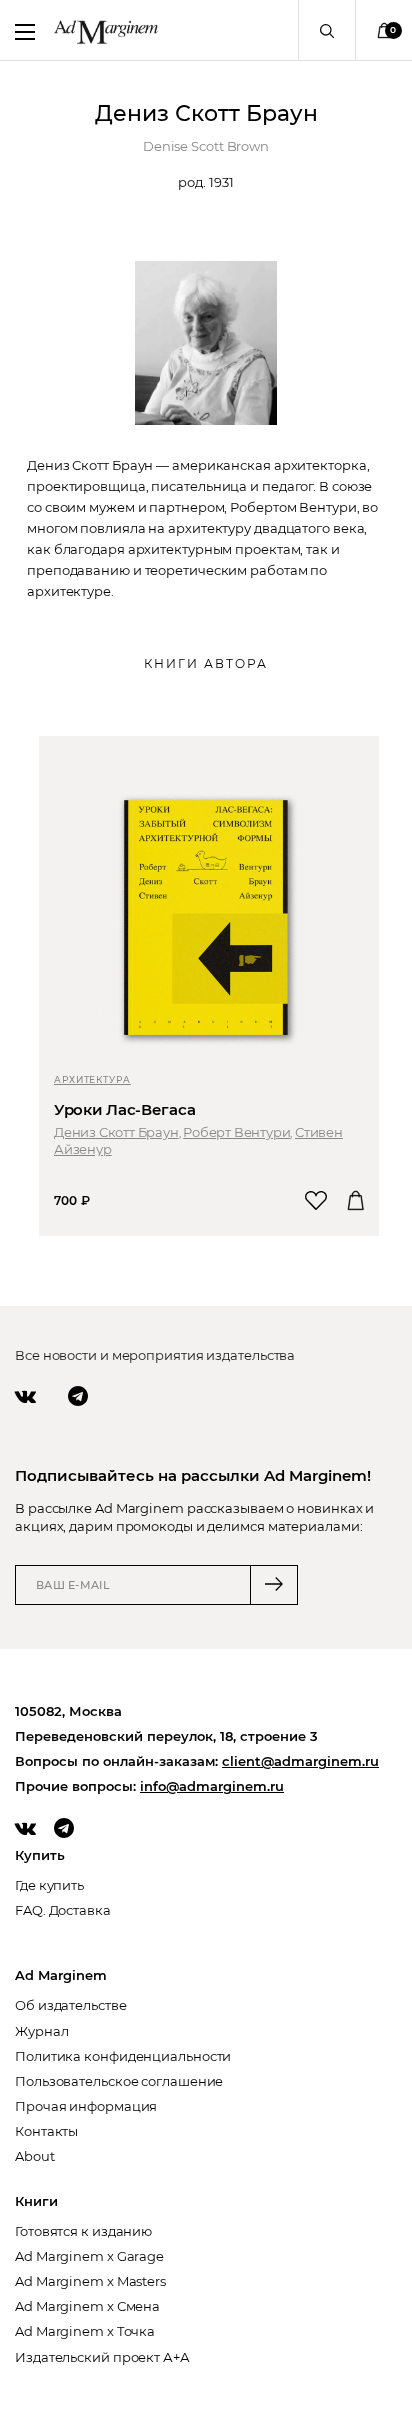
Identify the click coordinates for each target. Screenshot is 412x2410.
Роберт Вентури (236, 1132)
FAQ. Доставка (63, 1910)
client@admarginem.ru (300, 1761)
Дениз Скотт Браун (116, 1132)
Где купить (49, 1885)
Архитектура (92, 1079)
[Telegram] (78, 1396)
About (35, 2156)
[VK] (25, 1396)
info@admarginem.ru (212, 1786)
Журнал (41, 2031)
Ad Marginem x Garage (89, 2256)
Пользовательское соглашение (119, 2081)
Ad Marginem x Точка (85, 2331)
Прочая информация (86, 2106)
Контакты (46, 2131)
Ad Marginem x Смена (87, 2306)
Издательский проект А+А (102, 2357)
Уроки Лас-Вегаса (124, 1109)
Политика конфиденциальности (123, 2056)
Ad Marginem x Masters (90, 2281)
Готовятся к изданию (83, 2231)
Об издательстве (71, 2005)
